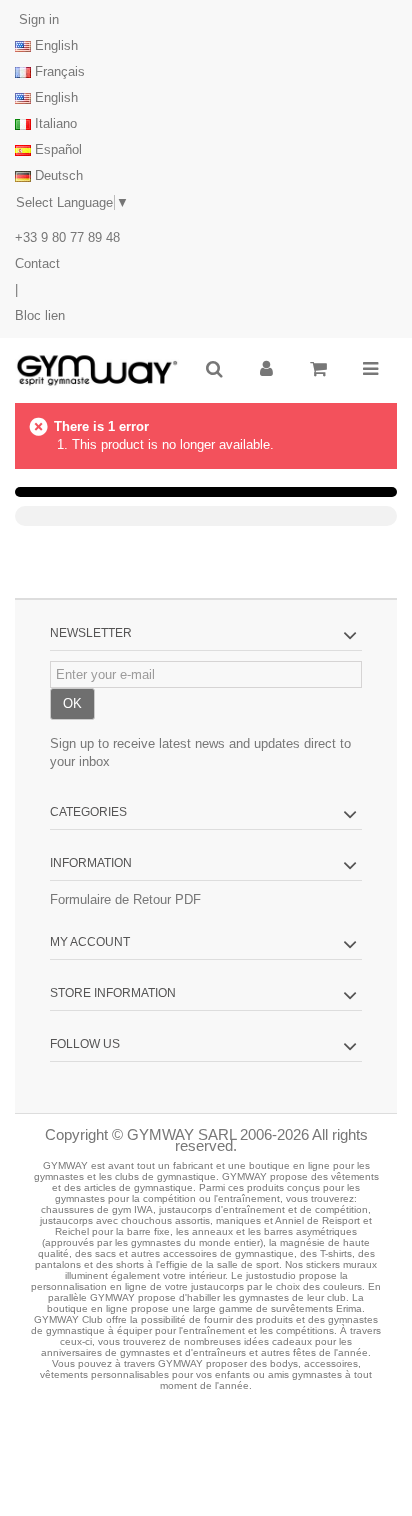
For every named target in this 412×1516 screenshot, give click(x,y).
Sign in (37, 19)
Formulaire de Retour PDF (125, 899)
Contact (37, 263)
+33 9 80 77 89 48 (67, 237)
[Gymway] (97, 371)
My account (90, 942)
